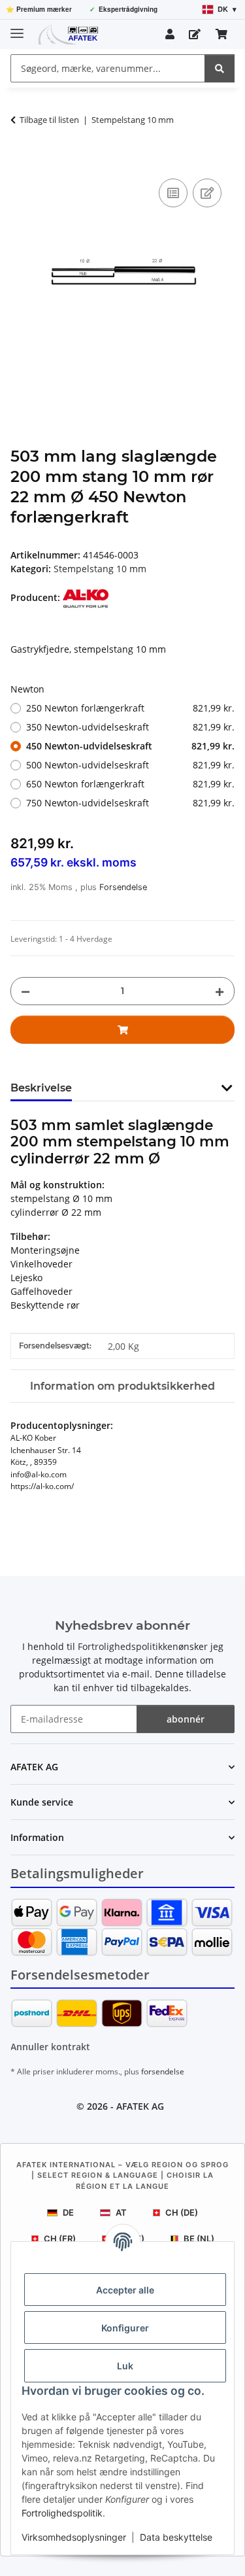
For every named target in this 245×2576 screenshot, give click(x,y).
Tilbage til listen (49, 120)
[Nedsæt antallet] (25, 991)
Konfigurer (125, 2328)
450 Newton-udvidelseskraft (130, 746)
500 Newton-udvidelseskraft (130, 765)
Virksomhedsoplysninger (74, 2537)
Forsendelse (123, 887)
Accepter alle (125, 2290)
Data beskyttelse (176, 2537)
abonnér (186, 1719)
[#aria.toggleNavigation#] (17, 28)
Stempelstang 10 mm (100, 569)
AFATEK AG (140, 2106)
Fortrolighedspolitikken (128, 1646)
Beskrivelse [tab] (41, 1088)
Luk (125, 2366)
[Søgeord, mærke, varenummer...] (220, 68)
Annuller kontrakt (50, 2047)
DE (68, 2212)
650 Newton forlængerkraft (130, 784)
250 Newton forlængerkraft (130, 708)
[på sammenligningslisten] (173, 193)
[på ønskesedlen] (207, 193)
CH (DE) (182, 2212)
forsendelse (163, 2071)
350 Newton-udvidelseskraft (130, 727)
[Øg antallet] (220, 991)
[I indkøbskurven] (21, 161)
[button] (170, 34)
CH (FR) (60, 2239)
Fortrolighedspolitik (62, 2513)
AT (121, 2212)
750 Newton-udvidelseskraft (130, 803)
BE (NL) (199, 2239)
